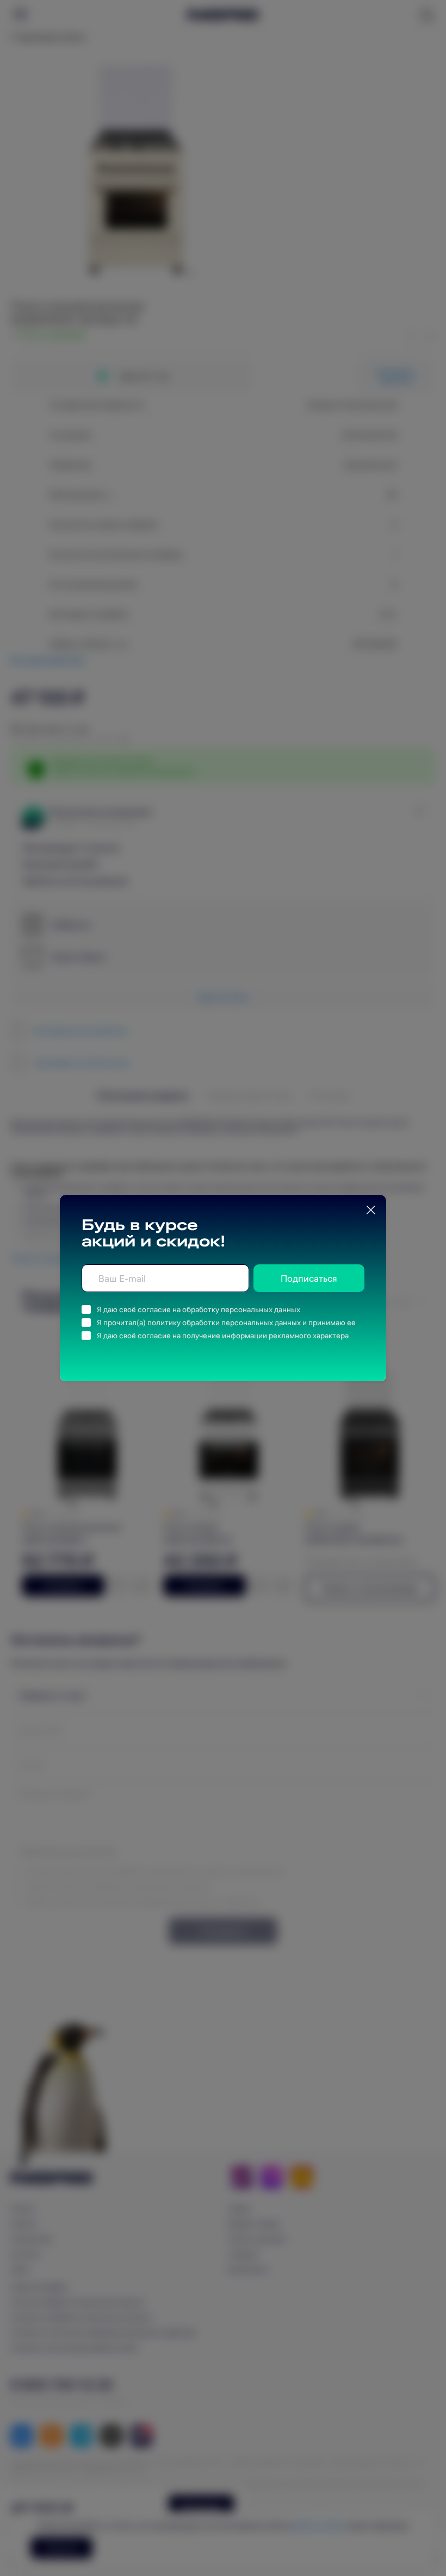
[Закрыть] (371, 1210)
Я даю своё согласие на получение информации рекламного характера (223, 1336)
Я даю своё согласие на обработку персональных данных (199, 1309)
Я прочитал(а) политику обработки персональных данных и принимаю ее (226, 1323)
